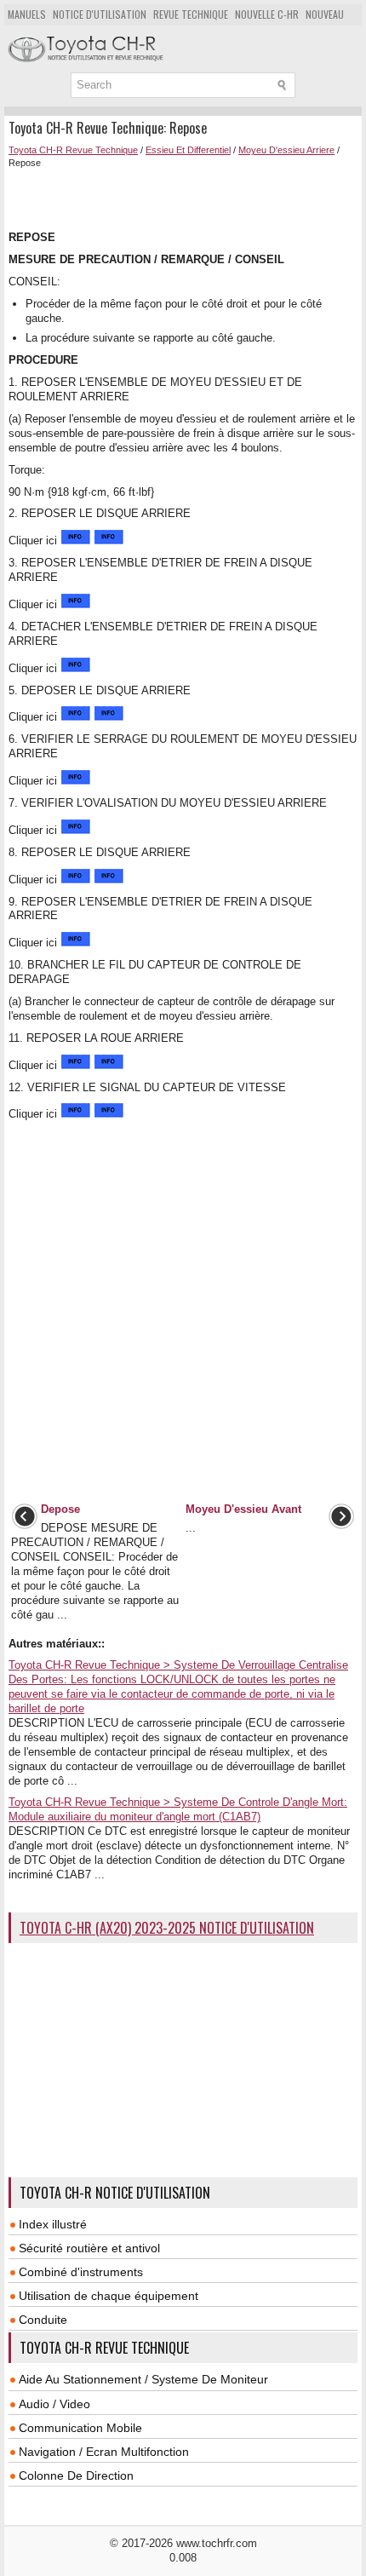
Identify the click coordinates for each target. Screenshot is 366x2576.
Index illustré (53, 2224)
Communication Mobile (80, 2428)
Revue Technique (191, 14)
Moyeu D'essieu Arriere (286, 150)
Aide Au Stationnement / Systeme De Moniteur (143, 2379)
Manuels (27, 14)
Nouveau (325, 14)
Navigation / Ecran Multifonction (104, 2452)
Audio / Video (54, 2404)
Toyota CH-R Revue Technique (73, 150)
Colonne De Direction (76, 2475)
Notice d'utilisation (100, 14)
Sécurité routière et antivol (89, 2248)
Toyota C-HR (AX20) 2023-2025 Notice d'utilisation (167, 1928)
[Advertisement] (187, 198)
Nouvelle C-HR (267, 14)
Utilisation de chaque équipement (109, 2296)
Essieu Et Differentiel (188, 150)
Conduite (43, 2320)
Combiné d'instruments (81, 2272)
